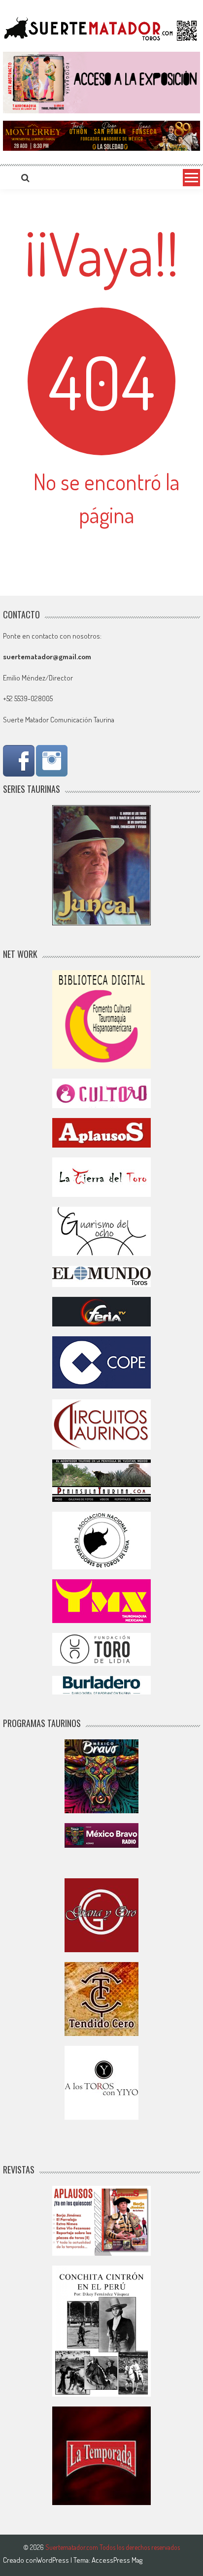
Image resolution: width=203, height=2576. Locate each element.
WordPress (53, 2560)
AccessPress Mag (117, 2560)
